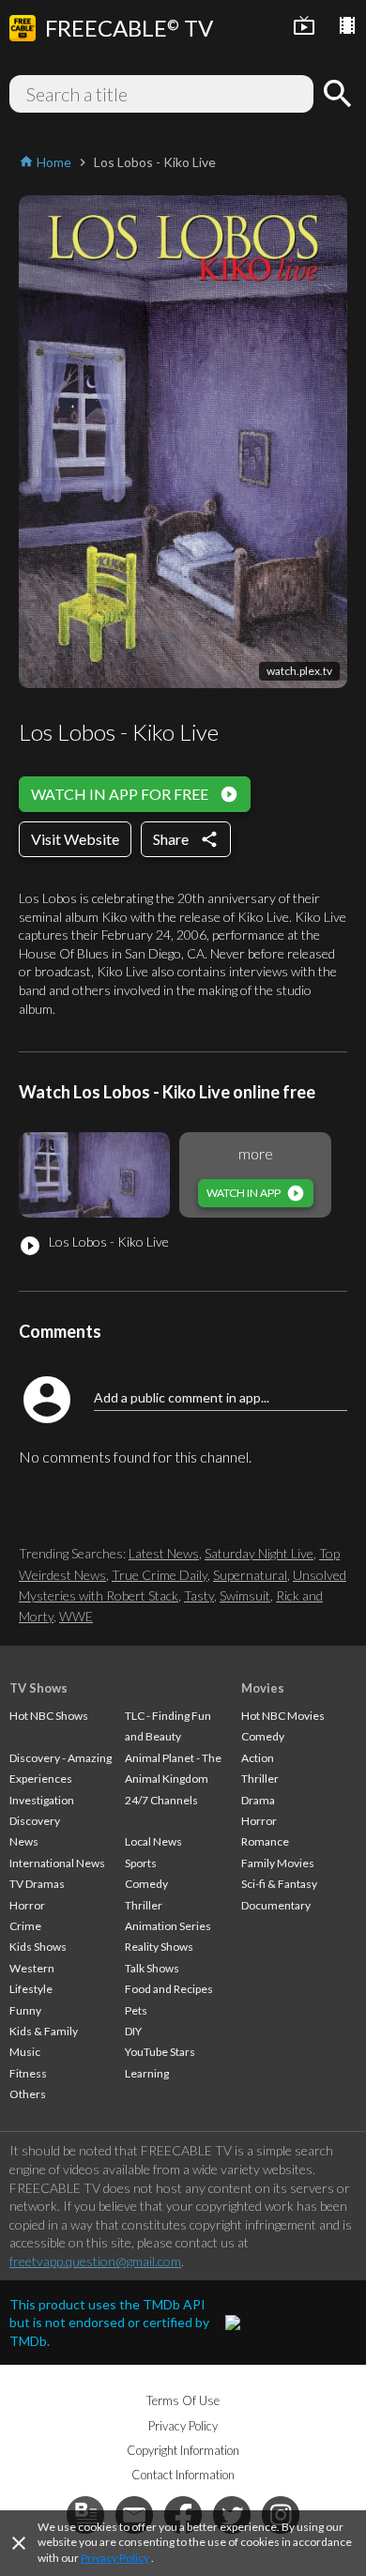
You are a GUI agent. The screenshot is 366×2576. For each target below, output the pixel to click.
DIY (133, 2031)
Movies (263, 1688)
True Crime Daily (160, 1575)
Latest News (164, 1553)
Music (25, 2052)
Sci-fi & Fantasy (279, 1884)
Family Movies (278, 1863)
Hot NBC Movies (283, 1716)
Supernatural (250, 1575)
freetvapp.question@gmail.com (95, 2261)
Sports (141, 1863)
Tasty (199, 1595)
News (24, 1841)
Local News (153, 1841)
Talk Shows (152, 1968)
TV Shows (38, 1688)
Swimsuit (245, 1595)
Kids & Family (44, 2031)
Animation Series (168, 1926)
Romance (265, 1841)
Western (32, 1968)
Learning (147, 2073)
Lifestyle (31, 1989)
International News (57, 1863)
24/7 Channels (161, 1800)
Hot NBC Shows (49, 1716)
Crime (25, 1926)
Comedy (146, 1884)
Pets (136, 2010)
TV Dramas (37, 1884)
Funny (25, 2010)
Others (28, 2094)
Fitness (28, 2073)
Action (258, 1758)
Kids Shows (38, 1947)
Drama (258, 1800)
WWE (76, 1616)
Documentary (276, 1905)
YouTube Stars (160, 2052)
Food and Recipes (169, 1989)
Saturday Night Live (259, 1553)
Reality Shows (159, 1947)
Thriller (144, 1905)
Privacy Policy (115, 2558)
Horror (27, 1905)
